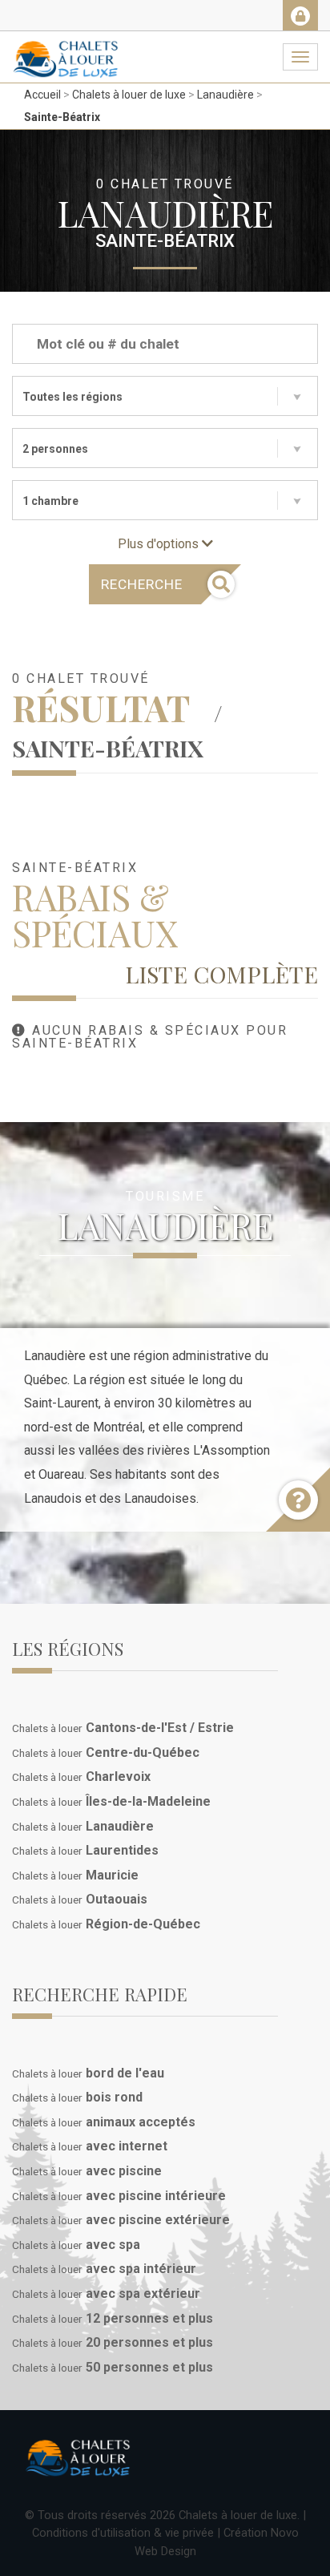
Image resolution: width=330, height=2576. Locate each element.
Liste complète (221, 974)
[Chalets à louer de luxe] (66, 51)
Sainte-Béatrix (62, 117)
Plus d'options (160, 544)
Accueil (42, 95)
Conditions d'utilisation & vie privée (123, 2533)
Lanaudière (225, 95)
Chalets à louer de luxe (129, 95)
